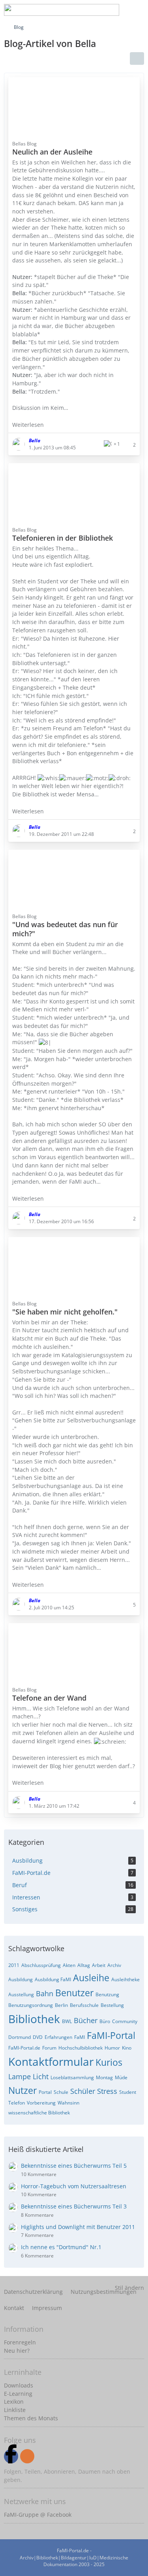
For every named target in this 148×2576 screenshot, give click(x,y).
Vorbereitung (41, 2103)
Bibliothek (34, 2019)
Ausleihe (91, 1978)
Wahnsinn (68, 2103)
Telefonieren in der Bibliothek (63, 538)
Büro (105, 2021)
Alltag (84, 1965)
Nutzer (22, 2090)
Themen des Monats (31, 2418)
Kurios (109, 2062)
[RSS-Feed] (27, 2456)
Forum (49, 2048)
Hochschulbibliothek (81, 2048)
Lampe (20, 2076)
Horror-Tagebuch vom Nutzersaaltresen (74, 2186)
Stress (107, 2091)
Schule (61, 2092)
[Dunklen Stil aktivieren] (118, 10)
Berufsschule (84, 2005)
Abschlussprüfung (41, 1965)
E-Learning (18, 2394)
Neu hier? (17, 2351)
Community (125, 2021)
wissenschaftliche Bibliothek (39, 2113)
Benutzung (107, 1994)
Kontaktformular (51, 2061)
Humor (112, 2048)
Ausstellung (21, 1994)
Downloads (19, 2385)
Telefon (17, 2103)
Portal (45, 2092)
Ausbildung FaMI (53, 1979)
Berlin (61, 2005)
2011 (14, 1965)
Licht (41, 2076)
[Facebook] (11, 2456)
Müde (121, 2077)
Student (128, 2092)
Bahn (45, 1993)
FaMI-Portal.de (24, 2048)
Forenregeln (20, 2342)
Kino (127, 2048)
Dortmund (20, 2037)
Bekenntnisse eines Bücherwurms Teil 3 (74, 2206)
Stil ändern (129, 2288)
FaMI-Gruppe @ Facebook (38, 2515)
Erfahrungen (58, 2037)
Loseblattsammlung (72, 2077)
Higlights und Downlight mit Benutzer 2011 (78, 2227)
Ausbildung (21, 1979)
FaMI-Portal (111, 2035)
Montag (104, 2077)
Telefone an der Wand (49, 1698)
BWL (67, 2021)
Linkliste (15, 2410)
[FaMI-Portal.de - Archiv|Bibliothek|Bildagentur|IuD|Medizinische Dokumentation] (62, 10)
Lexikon (14, 2402)
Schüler (83, 2091)
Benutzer (74, 1993)
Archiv (114, 1965)
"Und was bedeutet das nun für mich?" (65, 929)
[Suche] (79, 10)
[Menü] (138, 10)
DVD (38, 2037)
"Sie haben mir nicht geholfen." (65, 1312)
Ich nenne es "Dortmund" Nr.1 (61, 2247)
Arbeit (99, 1965)
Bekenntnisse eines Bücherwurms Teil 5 (74, 2166)
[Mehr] (137, 58)
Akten (69, 1965)
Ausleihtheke (126, 1979)
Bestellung (112, 2005)
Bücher (86, 2020)
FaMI (80, 2037)
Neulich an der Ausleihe (52, 152)
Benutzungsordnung (31, 2005)
